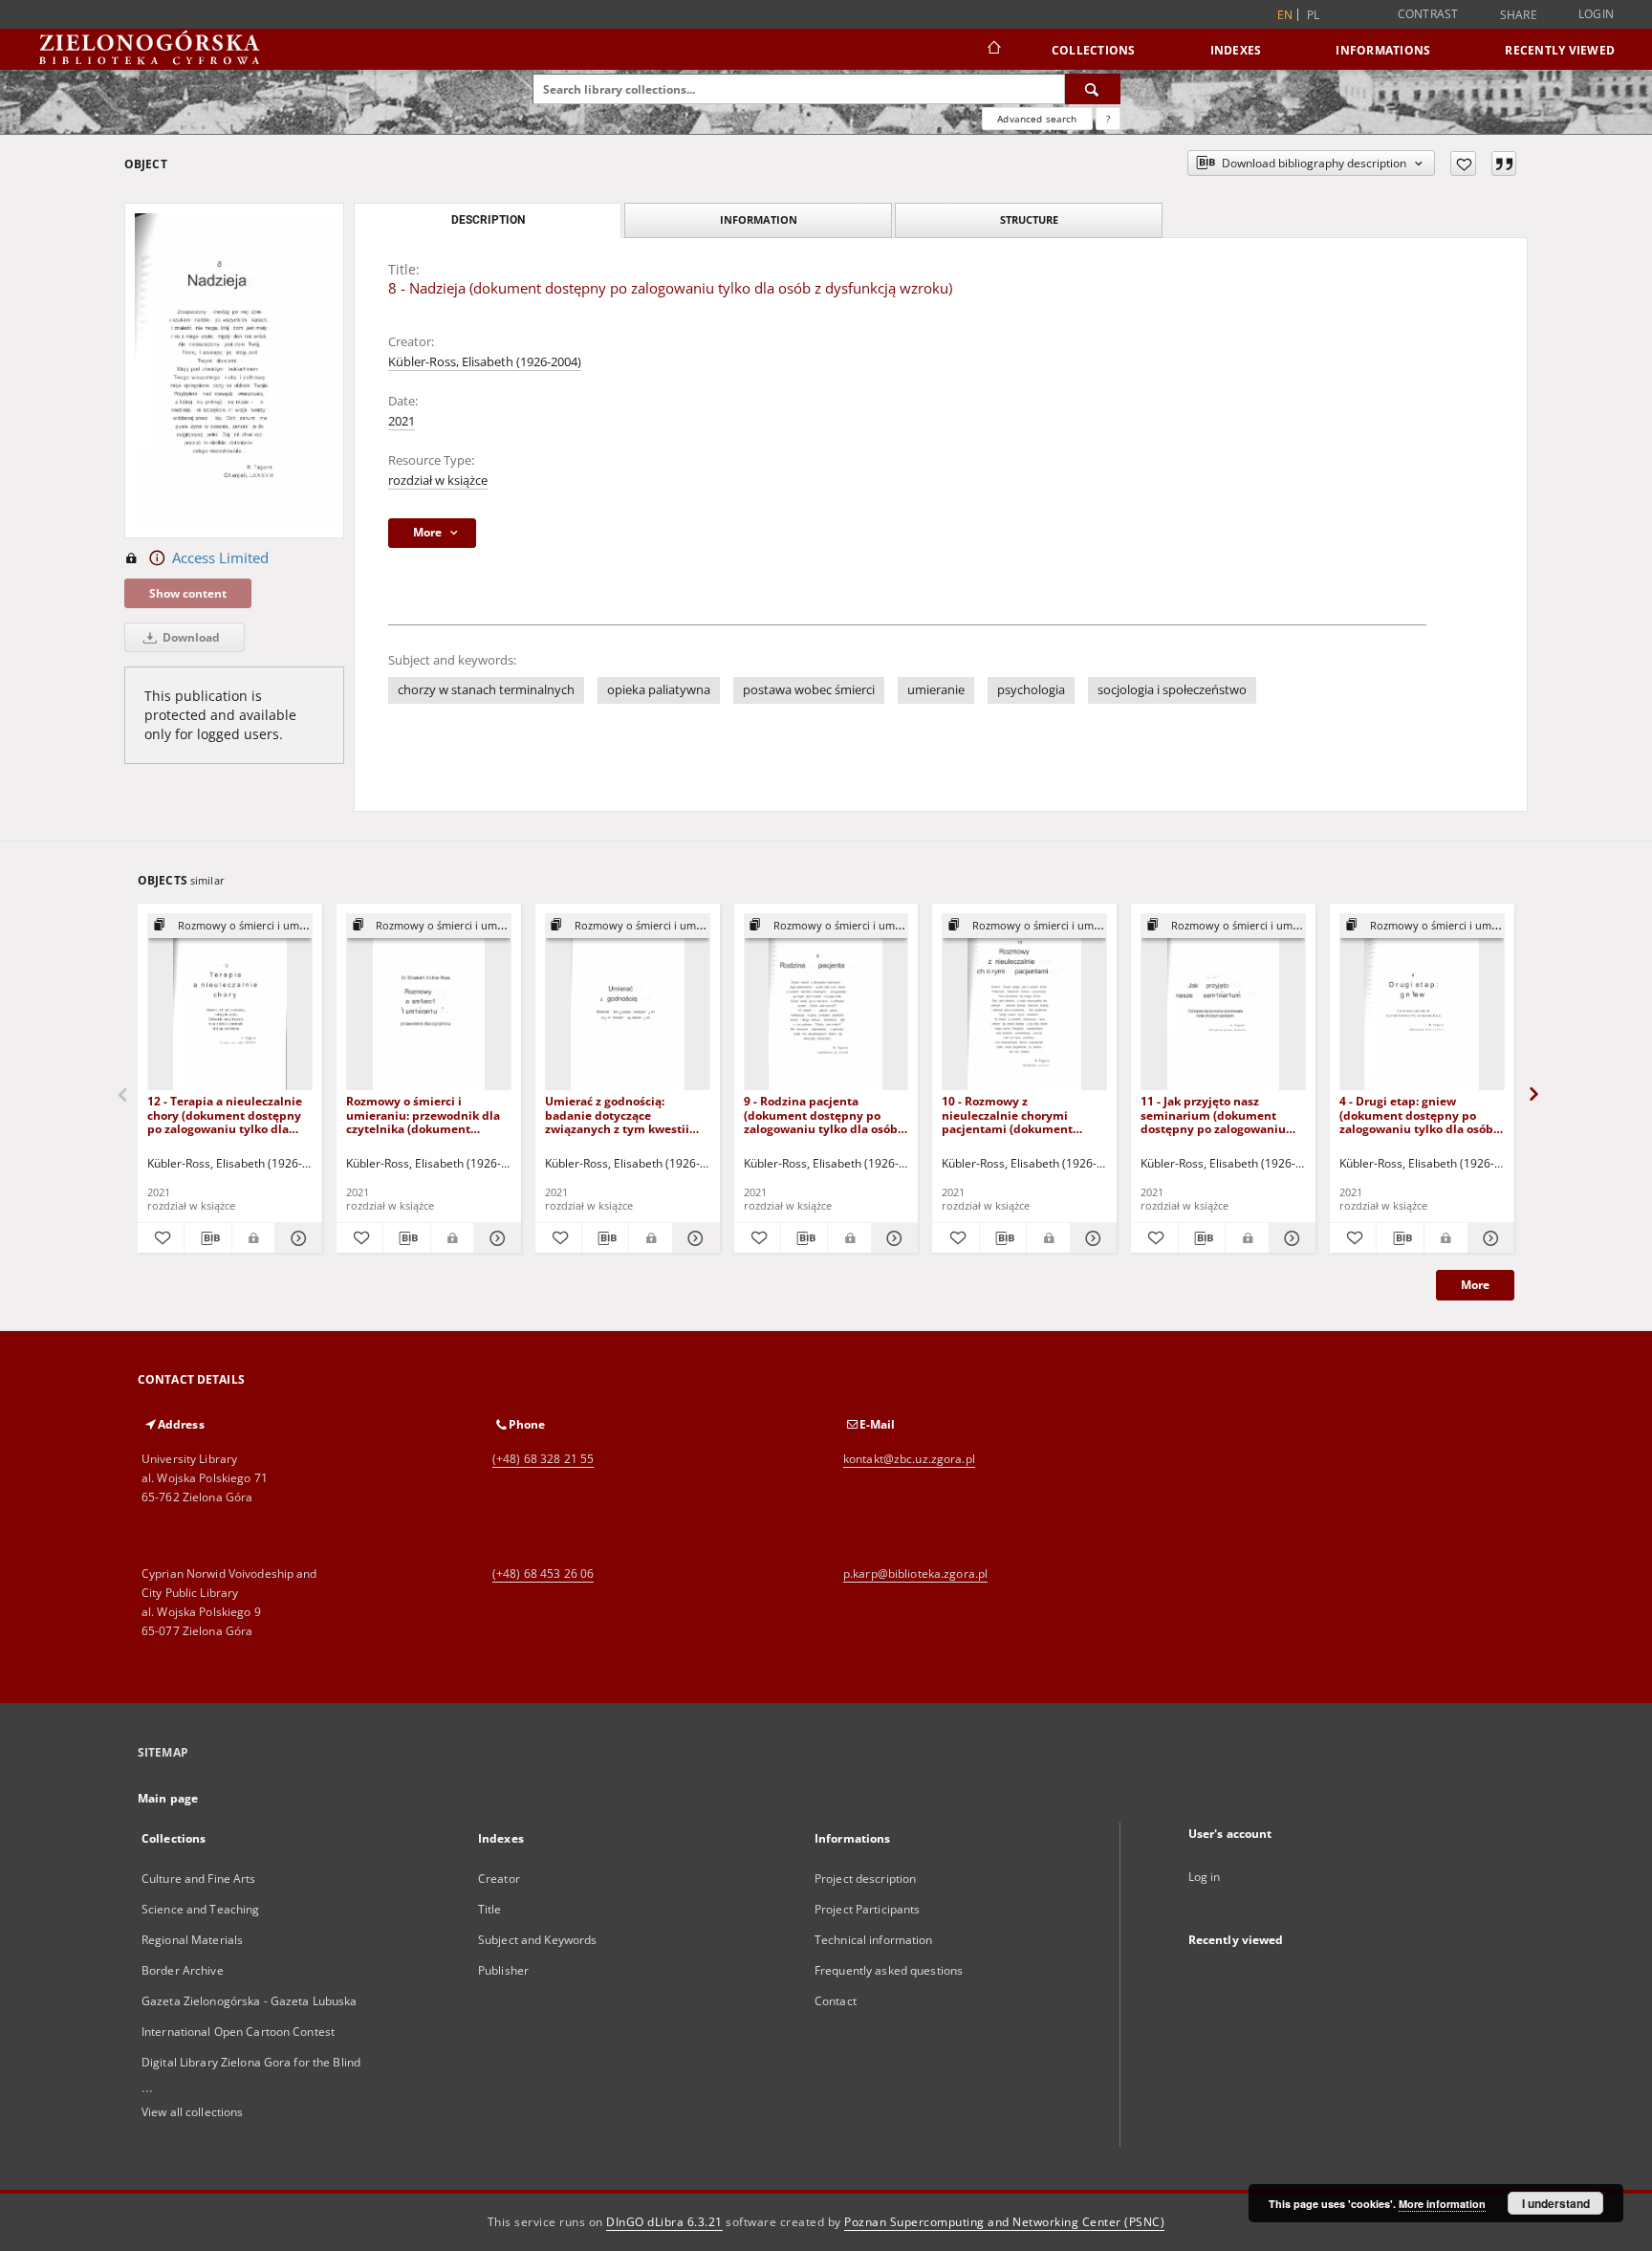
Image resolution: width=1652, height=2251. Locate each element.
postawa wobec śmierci (809, 690)
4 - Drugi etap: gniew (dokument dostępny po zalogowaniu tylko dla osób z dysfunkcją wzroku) (1421, 1115)
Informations (1383, 50)
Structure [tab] (1029, 219)
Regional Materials (192, 1940)
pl (1314, 15)
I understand (1556, 2203)
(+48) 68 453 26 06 (543, 1574)
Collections (1094, 50)
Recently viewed (1560, 50)
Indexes (1236, 50)
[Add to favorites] (1463, 164)
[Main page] (993, 50)
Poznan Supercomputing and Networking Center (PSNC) (1004, 2222)
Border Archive (183, 1970)
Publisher (503, 1970)
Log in (1205, 1877)
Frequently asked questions (889, 1970)
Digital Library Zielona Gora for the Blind (251, 2062)
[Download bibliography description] (207, 1238)
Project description (865, 1879)
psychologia (1031, 690)
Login (1596, 14)
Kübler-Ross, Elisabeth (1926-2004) (485, 362)
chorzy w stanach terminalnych (486, 690)
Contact (836, 2001)
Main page (168, 1798)
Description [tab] (488, 220)
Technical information (874, 1940)
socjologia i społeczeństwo (1172, 690)
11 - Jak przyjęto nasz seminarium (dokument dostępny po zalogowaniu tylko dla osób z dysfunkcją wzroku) (1217, 1115)
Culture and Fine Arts (199, 1879)
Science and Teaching (200, 1909)
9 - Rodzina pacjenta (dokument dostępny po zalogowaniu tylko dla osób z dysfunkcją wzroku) (825, 1115)
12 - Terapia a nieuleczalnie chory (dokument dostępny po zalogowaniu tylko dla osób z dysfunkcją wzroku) (225, 1115)
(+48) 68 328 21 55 (543, 1459)
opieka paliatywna (659, 690)
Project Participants (867, 1909)
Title (490, 1909)
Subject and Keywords (537, 1940)
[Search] (1093, 89)
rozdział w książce (438, 481)
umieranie (936, 690)
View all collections (192, 2112)
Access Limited (220, 558)
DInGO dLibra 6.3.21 (664, 2222)
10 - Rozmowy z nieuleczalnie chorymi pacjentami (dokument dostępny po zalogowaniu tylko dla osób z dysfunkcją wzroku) (1019, 1115)
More (1475, 1285)
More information (1442, 2204)
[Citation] (1504, 164)
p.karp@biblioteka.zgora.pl (915, 1574)
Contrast (1428, 14)
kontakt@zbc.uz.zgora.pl (909, 1459)
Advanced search (1037, 119)
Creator (499, 1879)
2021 (402, 421)
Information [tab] (759, 219)
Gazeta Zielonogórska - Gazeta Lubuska (249, 2001)
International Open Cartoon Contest (238, 2032)
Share (1519, 15)
